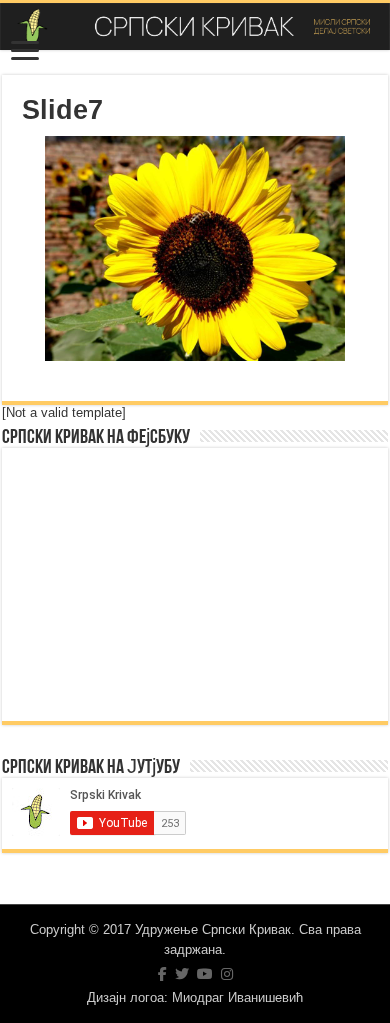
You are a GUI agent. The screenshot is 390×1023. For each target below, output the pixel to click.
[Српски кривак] (195, 26)
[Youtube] (205, 974)
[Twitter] (182, 974)
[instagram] (227, 974)
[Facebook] (162, 974)
